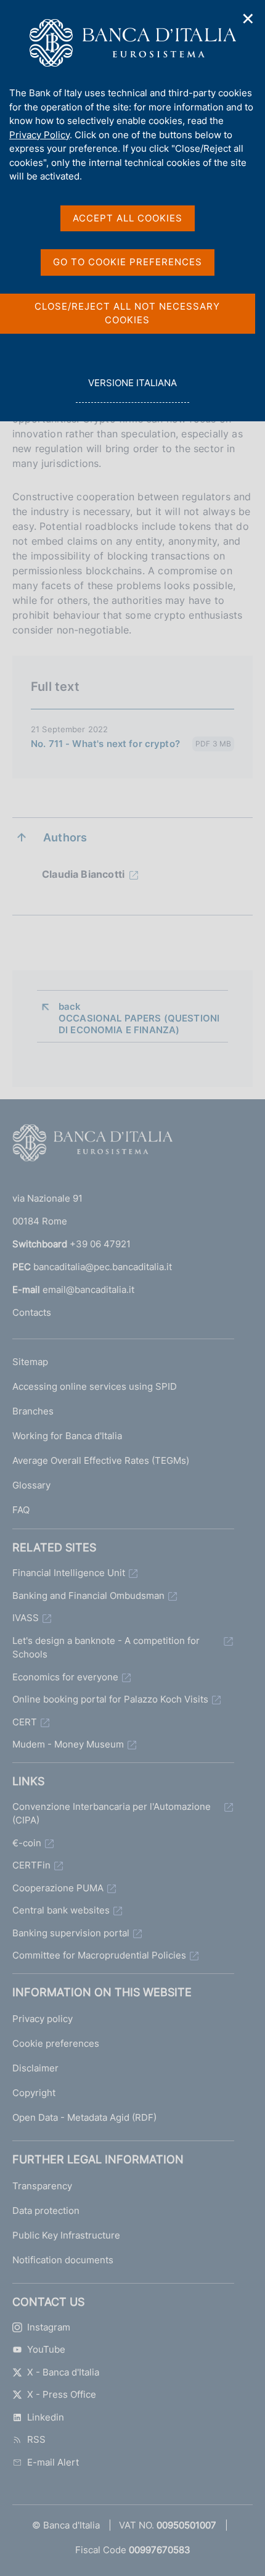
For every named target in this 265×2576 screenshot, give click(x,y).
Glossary (31, 1485)
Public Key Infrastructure (66, 2235)
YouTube (46, 2349)
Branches (33, 1411)
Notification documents (63, 2260)
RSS (36, 2439)
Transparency (42, 2186)
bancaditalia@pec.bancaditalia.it (103, 1267)
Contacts (32, 1312)
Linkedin (46, 2417)
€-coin (27, 1843)
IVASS (26, 1618)
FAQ (21, 1510)
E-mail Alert (53, 2462)
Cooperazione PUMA (58, 1888)
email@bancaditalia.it (88, 1290)
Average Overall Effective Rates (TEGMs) (101, 1460)
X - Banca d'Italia (63, 2372)
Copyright (34, 2093)
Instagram (49, 2327)
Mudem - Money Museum (68, 1744)
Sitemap (30, 1362)
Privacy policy (43, 2019)
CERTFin (31, 1865)
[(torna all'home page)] (92, 1146)
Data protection (46, 2211)
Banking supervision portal (71, 1933)
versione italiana (132, 390)
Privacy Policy (39, 135)
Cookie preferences (56, 2043)
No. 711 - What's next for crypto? (105, 744)
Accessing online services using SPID (95, 1386)
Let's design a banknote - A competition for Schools (106, 1648)
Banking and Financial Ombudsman (88, 1596)
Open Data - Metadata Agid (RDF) (84, 2117)
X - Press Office (62, 2394)
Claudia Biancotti (83, 874)
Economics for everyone (65, 1677)
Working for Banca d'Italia (67, 1436)
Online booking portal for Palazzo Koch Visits (110, 1699)
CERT (25, 1722)
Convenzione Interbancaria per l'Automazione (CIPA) (112, 1814)
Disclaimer (35, 2068)
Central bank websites (61, 1910)
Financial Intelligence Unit (69, 1573)
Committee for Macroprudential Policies (99, 1955)
